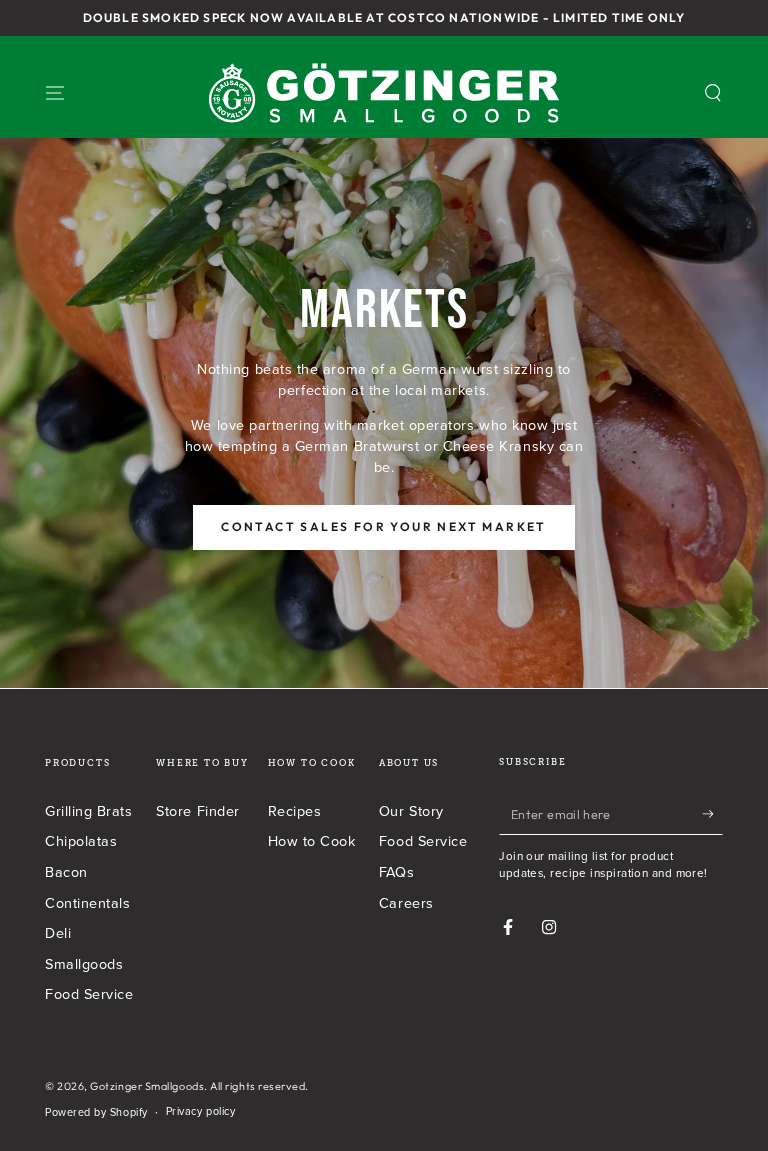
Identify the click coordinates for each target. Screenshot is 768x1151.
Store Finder (197, 810)
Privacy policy (201, 1111)
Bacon (66, 871)
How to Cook (312, 840)
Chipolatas (81, 840)
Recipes (295, 810)
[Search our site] (713, 93)
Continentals (87, 902)
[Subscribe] (712, 814)
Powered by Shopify (96, 1112)
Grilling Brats (89, 810)
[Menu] (55, 93)
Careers (406, 902)
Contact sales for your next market (384, 526)
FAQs (396, 871)
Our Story (411, 810)
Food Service (89, 993)
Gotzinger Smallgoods (147, 1086)
